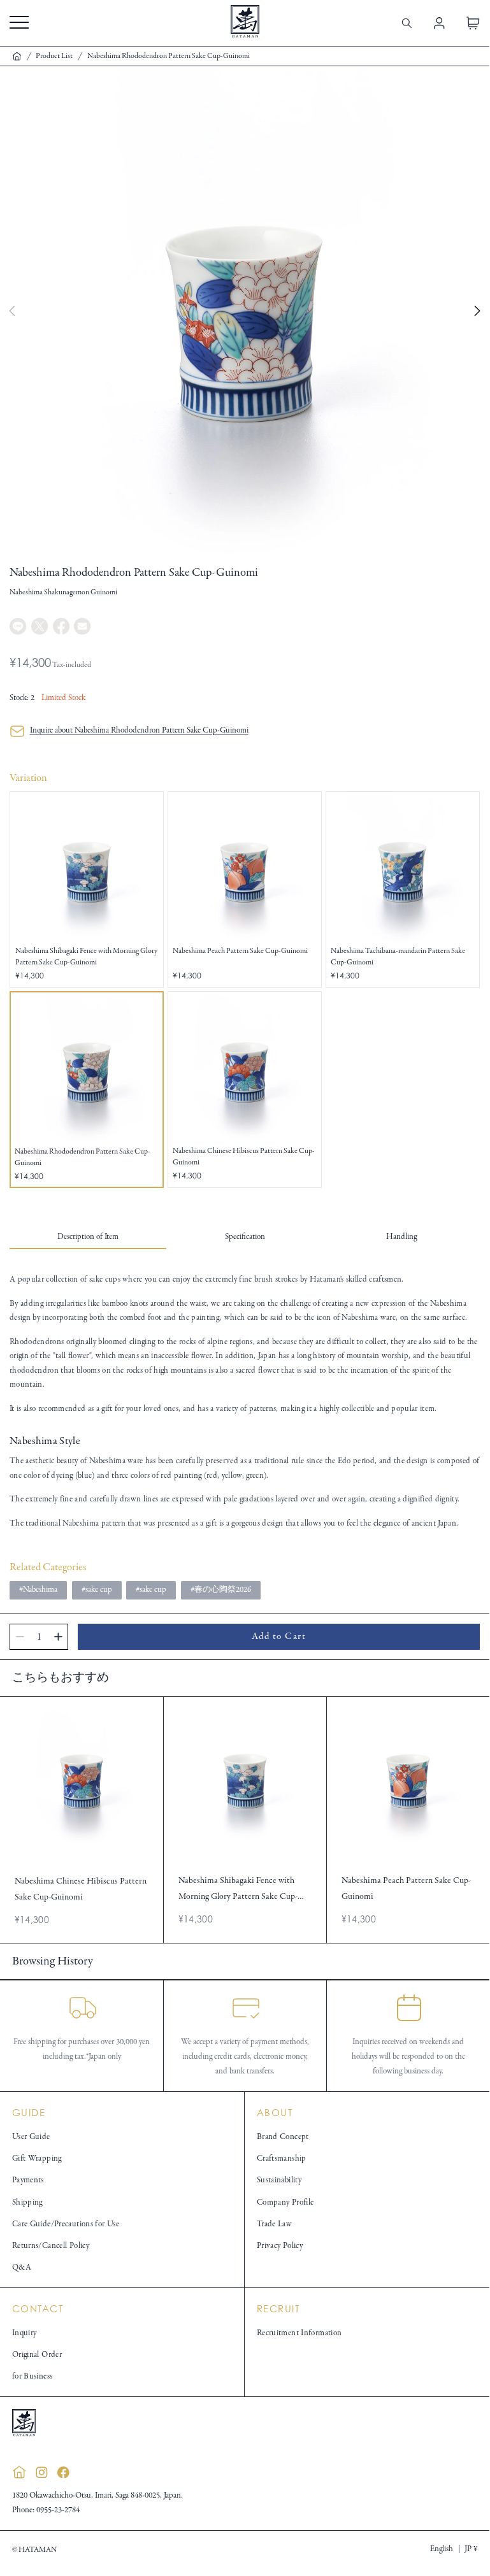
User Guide (31, 2137)
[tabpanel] (245, 1402)
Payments (28, 2180)
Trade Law (274, 2224)
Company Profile (285, 2203)
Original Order (37, 2355)
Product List (54, 56)
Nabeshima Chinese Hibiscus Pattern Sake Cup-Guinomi (244, 1156)
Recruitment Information (299, 2333)
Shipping (27, 2203)
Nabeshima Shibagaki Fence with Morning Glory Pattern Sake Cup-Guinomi (86, 956)
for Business (32, 2377)
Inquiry (25, 2333)
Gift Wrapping (37, 2159)
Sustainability (279, 2180)
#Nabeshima (38, 1590)
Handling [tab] (401, 1237)
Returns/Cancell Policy (51, 2246)
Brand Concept (283, 2137)
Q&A (22, 2268)
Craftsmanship (282, 2159)
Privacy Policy (280, 2246)
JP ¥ (471, 2549)
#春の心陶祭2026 (221, 1590)
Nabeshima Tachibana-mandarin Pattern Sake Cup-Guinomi (398, 956)
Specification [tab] (245, 1237)
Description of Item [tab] (88, 1237)
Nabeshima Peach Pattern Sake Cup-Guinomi (240, 951)
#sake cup (97, 1590)
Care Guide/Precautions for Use (66, 2224)
